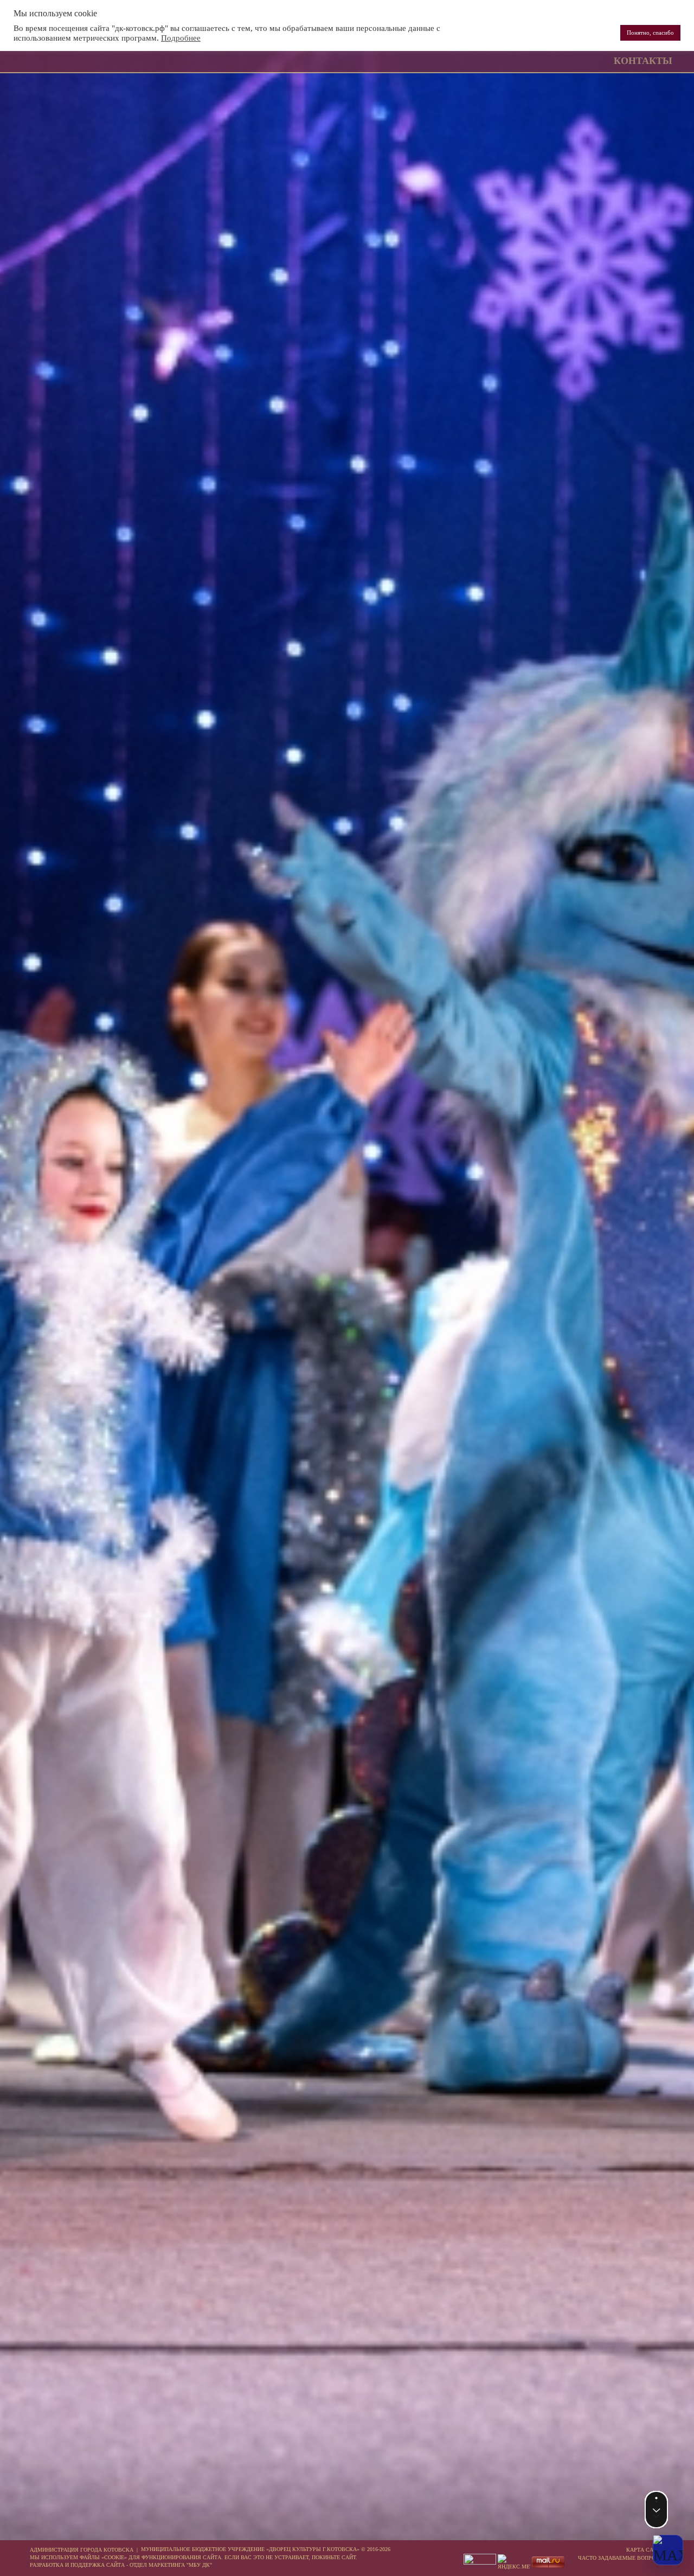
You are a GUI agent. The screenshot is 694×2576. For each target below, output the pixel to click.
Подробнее (181, 38)
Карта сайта (645, 2550)
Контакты (643, 61)
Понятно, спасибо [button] (650, 33)
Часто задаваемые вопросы (621, 2558)
